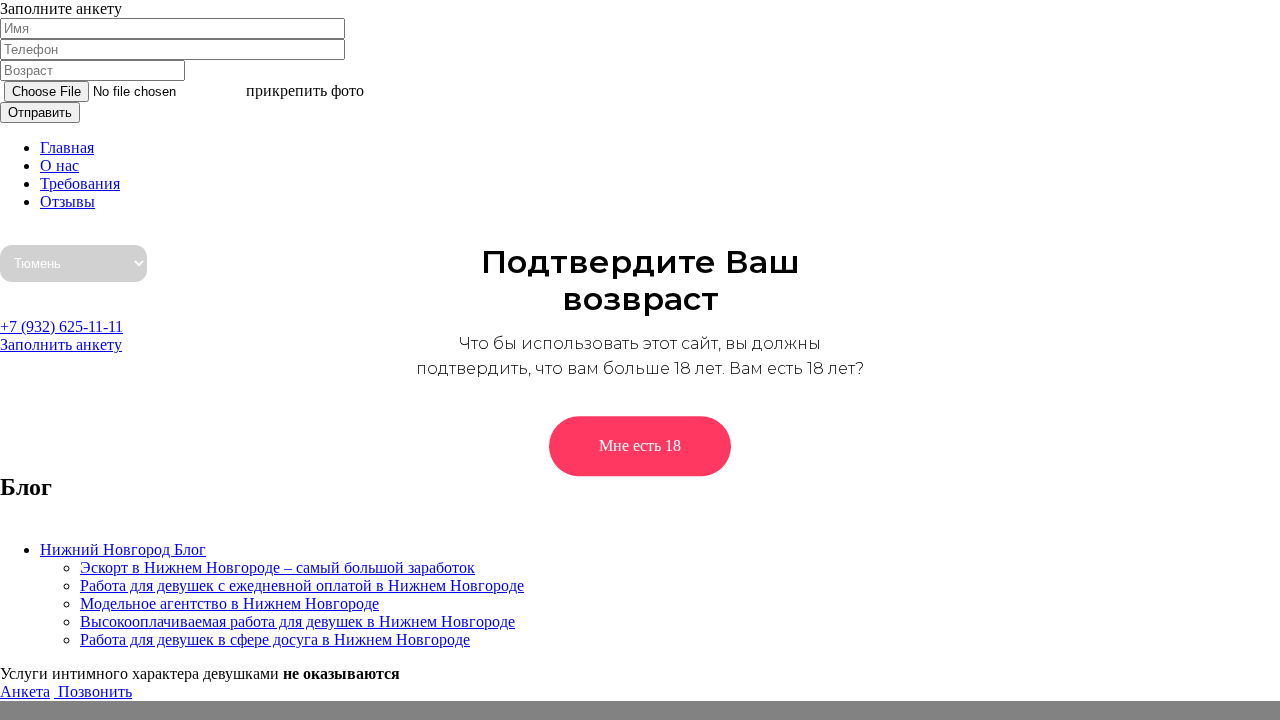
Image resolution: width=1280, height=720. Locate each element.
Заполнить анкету (61, 344)
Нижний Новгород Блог (123, 549)
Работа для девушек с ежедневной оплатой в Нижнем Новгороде (302, 585)
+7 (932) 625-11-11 (61, 326)
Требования (80, 183)
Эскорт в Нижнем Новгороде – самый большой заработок (277, 567)
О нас (59, 165)
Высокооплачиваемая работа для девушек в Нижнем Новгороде (297, 621)
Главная (67, 147)
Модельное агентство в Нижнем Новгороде (229, 603)
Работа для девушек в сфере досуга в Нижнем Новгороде (275, 639)
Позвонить (93, 691)
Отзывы (67, 201)
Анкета (25, 691)
